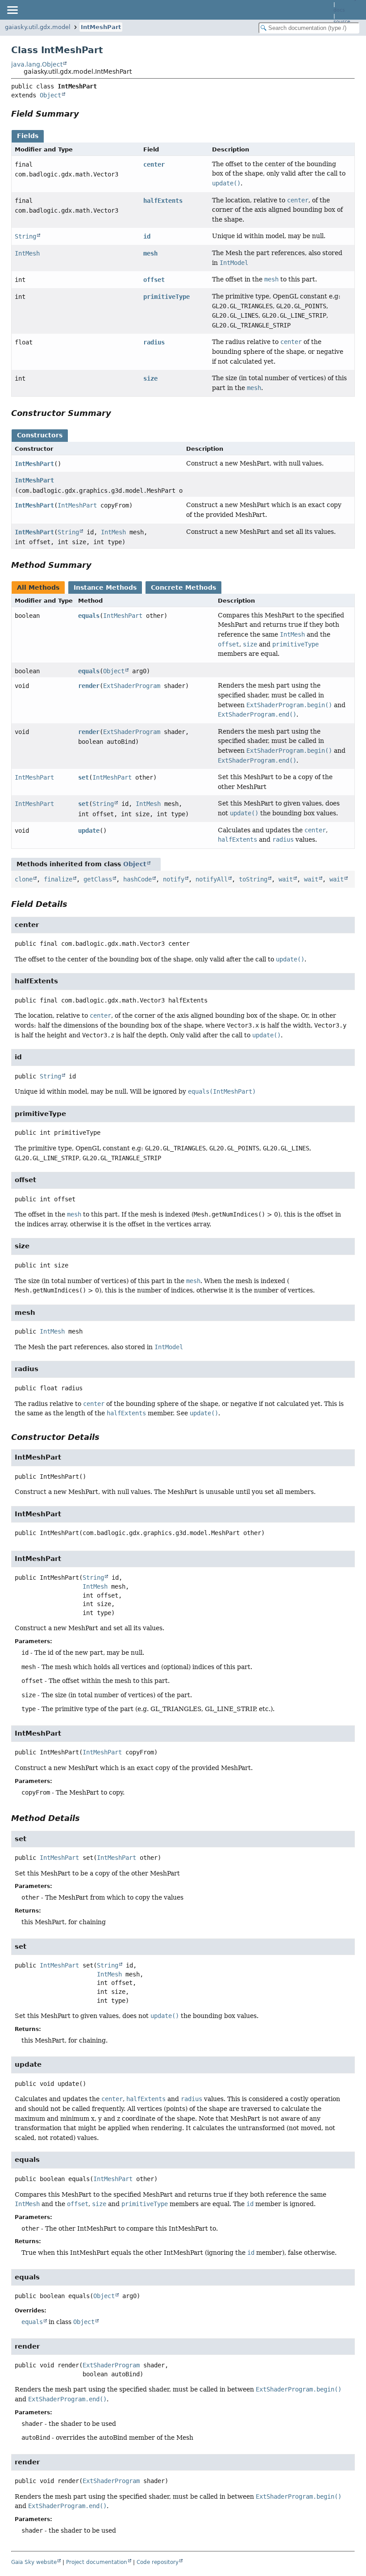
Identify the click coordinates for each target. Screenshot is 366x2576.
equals (89, 616)
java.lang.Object (37, 64)
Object (50, 95)
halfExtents (163, 201)
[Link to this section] (85, 114)
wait (286, 879)
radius (154, 342)
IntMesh (27, 253)
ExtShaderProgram (132, 686)
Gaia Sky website (34, 2562)
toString (253, 879)
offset (154, 280)
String (25, 236)
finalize (58, 879)
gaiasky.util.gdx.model (38, 27)
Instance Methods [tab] (105, 587)
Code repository (158, 2562)
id (147, 236)
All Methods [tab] (38, 587)
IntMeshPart (101, 27)
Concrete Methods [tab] (183, 587)
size (150, 378)
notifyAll (212, 879)
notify (174, 879)
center (154, 164)
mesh (150, 253)
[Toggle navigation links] (12, 10)
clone (24, 879)
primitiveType (166, 297)
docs (339, 10)
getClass (98, 879)
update (89, 831)
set (83, 777)
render (89, 686)
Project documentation (97, 2562)
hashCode (137, 879)
